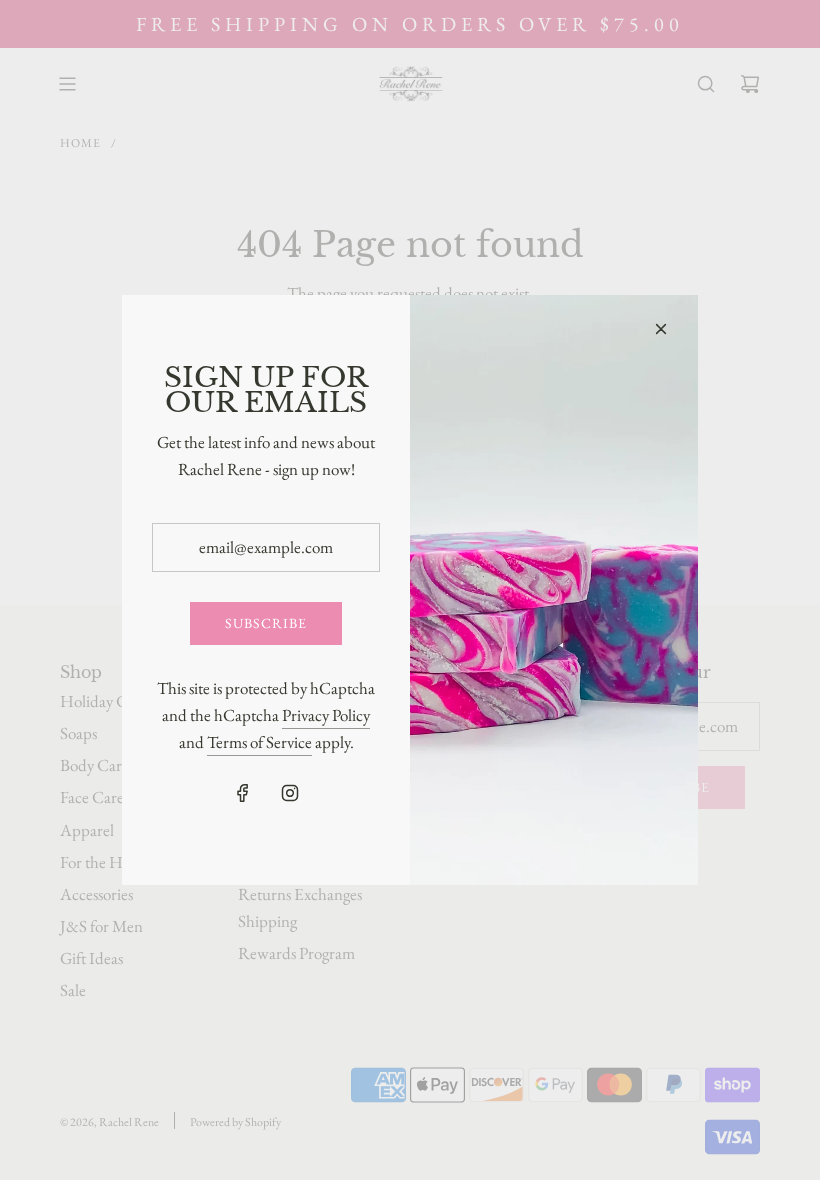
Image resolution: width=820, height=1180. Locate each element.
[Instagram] (290, 793)
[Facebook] (243, 793)
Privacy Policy (326, 715)
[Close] (661, 329)
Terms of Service (259, 742)
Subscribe (266, 623)
